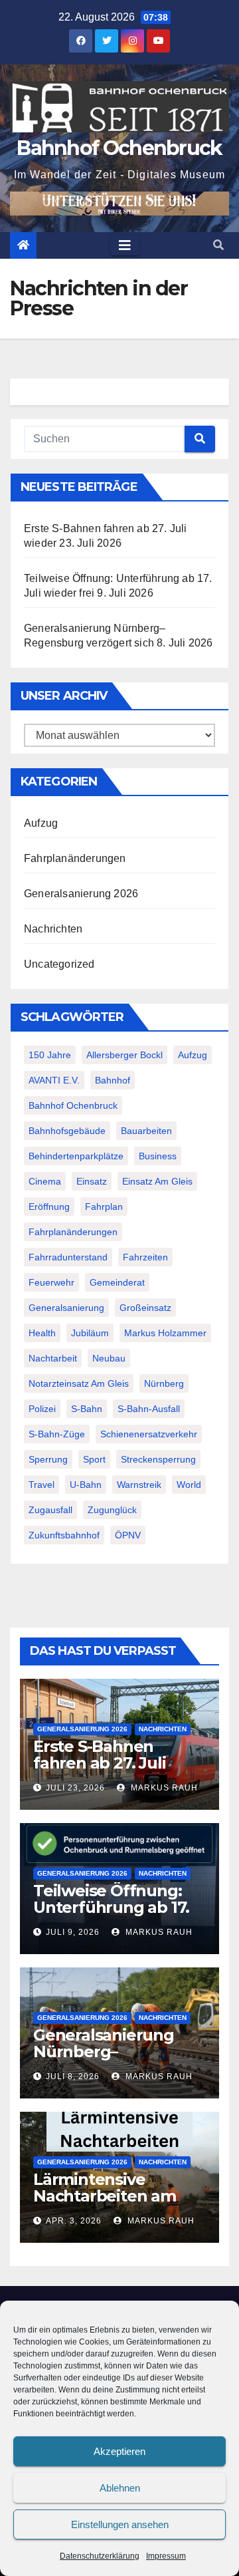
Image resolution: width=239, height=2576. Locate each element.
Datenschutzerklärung (100, 2556)
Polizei (42, 1409)
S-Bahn (87, 1409)
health (42, 1333)
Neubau (109, 1358)
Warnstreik (139, 1485)
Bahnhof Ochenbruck (119, 148)
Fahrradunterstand (68, 1257)
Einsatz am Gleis (157, 1181)
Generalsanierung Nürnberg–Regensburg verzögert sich (104, 2060)
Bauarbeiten (146, 1131)
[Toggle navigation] (125, 245)
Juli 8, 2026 (73, 2076)
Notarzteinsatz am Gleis (79, 1383)
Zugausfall (50, 1510)
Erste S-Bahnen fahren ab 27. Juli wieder (99, 1763)
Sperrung (48, 1459)
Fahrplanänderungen (75, 858)
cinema (45, 1181)
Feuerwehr (51, 1282)
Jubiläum (90, 1333)
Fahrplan (104, 1207)
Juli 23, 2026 (75, 1788)
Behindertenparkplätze (76, 1156)
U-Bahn (86, 1485)
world (189, 1485)
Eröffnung (49, 1207)
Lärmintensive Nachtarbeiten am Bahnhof (105, 2196)
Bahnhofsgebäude (67, 1131)
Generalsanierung (66, 1308)
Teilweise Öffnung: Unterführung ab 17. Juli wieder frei (111, 1907)
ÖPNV (128, 1535)
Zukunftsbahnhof (64, 1535)
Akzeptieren (119, 2451)
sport (94, 1459)
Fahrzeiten (145, 1257)
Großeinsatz (145, 1308)
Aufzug (41, 823)
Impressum (166, 2556)
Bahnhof (113, 1080)
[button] (218, 245)
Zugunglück (112, 1510)
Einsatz (92, 1181)
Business (158, 1156)
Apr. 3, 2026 (74, 2221)
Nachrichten (53, 929)
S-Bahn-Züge (57, 1434)
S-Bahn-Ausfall (149, 1409)
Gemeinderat (117, 1282)
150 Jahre (50, 1055)
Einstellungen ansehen (120, 2524)
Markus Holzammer (165, 1333)
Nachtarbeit (53, 1358)
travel (41, 1485)
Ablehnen (120, 2488)
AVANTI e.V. (54, 1080)
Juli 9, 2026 (73, 1932)
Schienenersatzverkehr (149, 1434)
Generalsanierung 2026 (81, 894)
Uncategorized (59, 964)
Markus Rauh (163, 1788)
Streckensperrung (158, 1459)
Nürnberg (164, 1383)
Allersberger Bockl (124, 1055)
